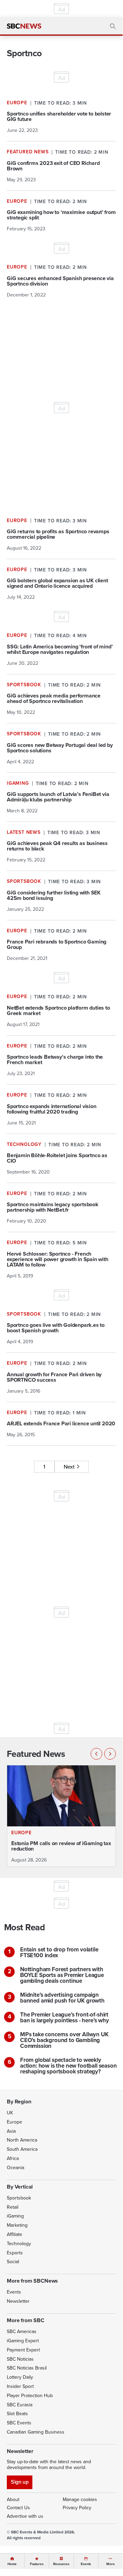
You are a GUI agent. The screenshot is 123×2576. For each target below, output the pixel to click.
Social (13, 2262)
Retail (13, 2207)
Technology (19, 2244)
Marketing (17, 2225)
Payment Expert (23, 2350)
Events (14, 2292)
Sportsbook (19, 2198)
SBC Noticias (20, 2359)
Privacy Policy (77, 2508)
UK (10, 2113)
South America (22, 2149)
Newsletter (18, 2301)
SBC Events (19, 2423)
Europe (14, 2122)
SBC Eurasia (20, 2405)
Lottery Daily (20, 2377)
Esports (15, 2253)
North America (22, 2140)
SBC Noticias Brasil (27, 2368)
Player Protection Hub (30, 2396)
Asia (11, 2131)
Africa (13, 2158)
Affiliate (14, 2234)
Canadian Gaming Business (36, 2432)
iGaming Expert (23, 2341)
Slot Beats (17, 2414)
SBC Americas (22, 2332)
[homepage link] (24, 26)
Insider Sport (20, 2386)
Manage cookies (80, 2500)
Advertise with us (25, 2516)
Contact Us (18, 2508)
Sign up (20, 2482)
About (13, 2500)
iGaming (15, 2216)
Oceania (16, 2168)
